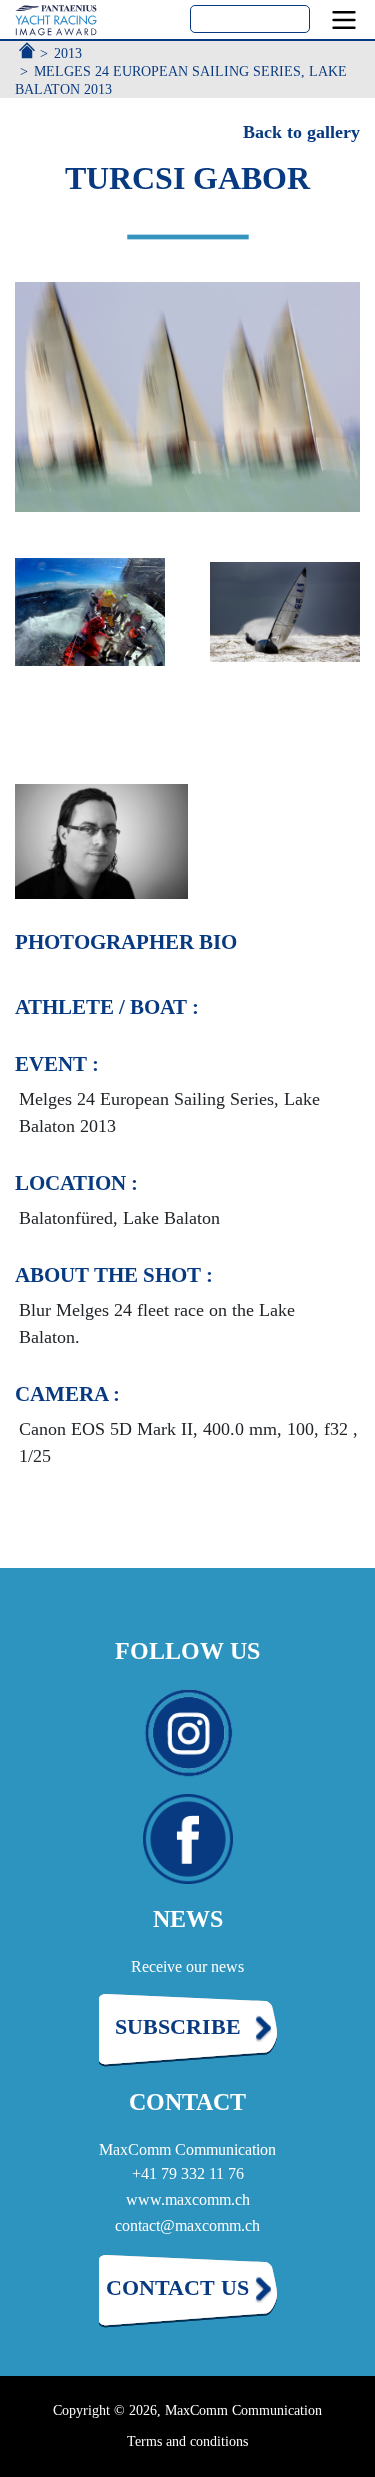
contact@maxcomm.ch (187, 2225)
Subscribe (178, 2026)
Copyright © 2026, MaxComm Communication (187, 2410)
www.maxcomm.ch (188, 2199)
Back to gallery (301, 132)
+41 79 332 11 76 (188, 2173)
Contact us (177, 2287)
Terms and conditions (187, 2441)
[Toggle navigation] (344, 20)
